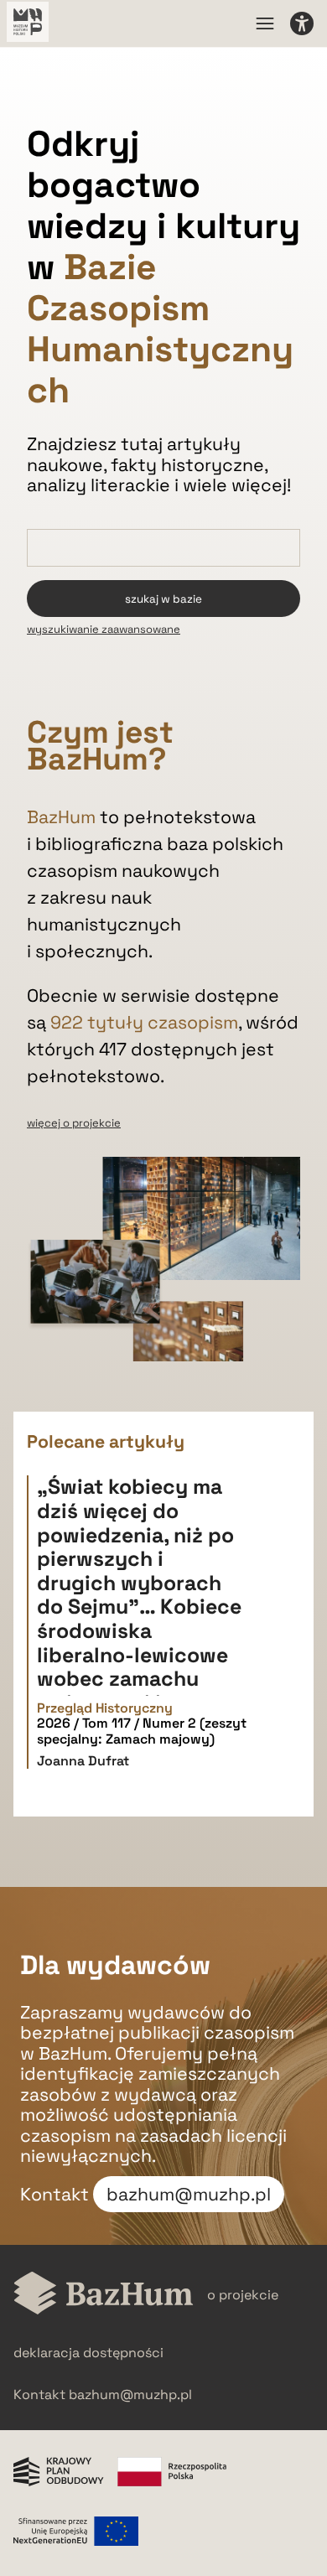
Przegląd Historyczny (105, 1708)
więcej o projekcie (74, 1123)
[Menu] (265, 23)
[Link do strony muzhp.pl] (28, 23)
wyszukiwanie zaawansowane (104, 629)
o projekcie (243, 2295)
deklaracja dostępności (88, 2353)
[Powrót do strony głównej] (104, 2295)
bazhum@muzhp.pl (189, 2194)
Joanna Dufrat (83, 1761)
